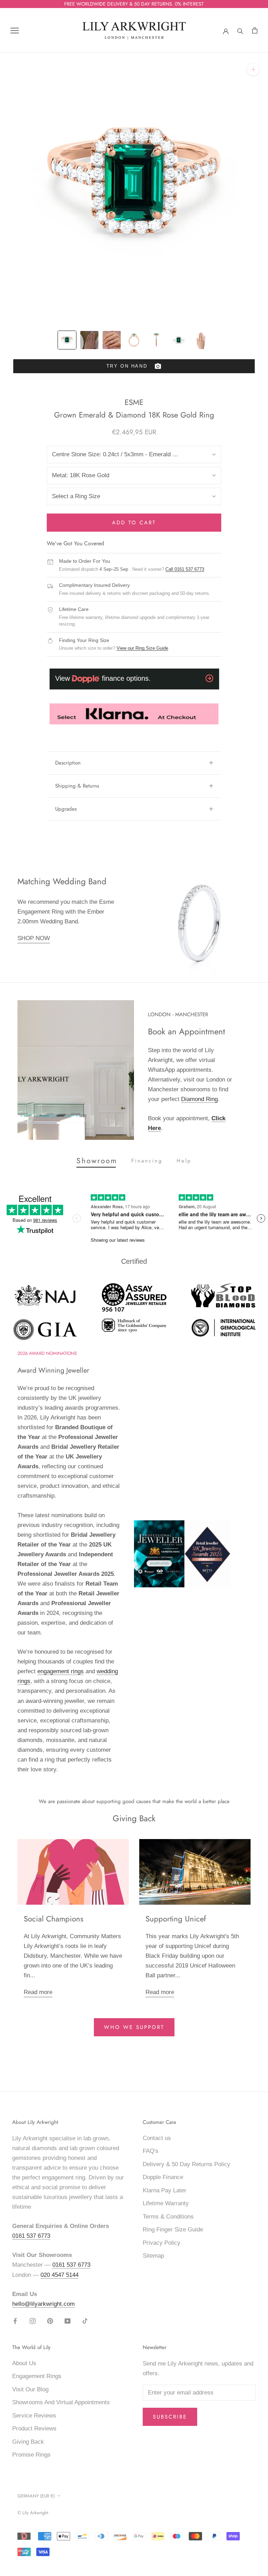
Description (68, 763)
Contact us (157, 2138)
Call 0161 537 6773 (185, 569)
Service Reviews (34, 2416)
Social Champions (54, 1919)
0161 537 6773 (31, 2236)
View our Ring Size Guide (142, 648)
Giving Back (28, 2442)
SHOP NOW (34, 938)
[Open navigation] (15, 31)
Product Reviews (34, 2429)
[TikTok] (85, 2321)
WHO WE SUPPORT (134, 2027)
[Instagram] (33, 2321)
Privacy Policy (162, 2243)
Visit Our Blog (30, 2389)
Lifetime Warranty (166, 2203)
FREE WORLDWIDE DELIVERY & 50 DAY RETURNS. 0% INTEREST (134, 4)
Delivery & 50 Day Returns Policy (187, 2164)
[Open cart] (255, 31)
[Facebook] (15, 2321)
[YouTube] (68, 2321)
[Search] (240, 30)
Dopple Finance (163, 2177)
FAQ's (151, 2151)
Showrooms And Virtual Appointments (61, 2402)
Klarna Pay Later (165, 2190)
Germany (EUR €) (36, 2496)
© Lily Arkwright (33, 2513)
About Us (24, 2363)
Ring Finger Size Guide (173, 2230)
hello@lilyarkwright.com (43, 2304)
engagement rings (61, 1671)
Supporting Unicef (176, 1919)
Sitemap (153, 2256)
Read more (38, 1992)
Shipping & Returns (77, 786)
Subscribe (170, 2417)
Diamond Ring (199, 1099)
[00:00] (134, 187)
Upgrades (66, 809)
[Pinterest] (50, 2321)
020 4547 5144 (59, 2275)
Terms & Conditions (168, 2217)
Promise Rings (31, 2455)
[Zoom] (253, 69)
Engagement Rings (37, 2376)
